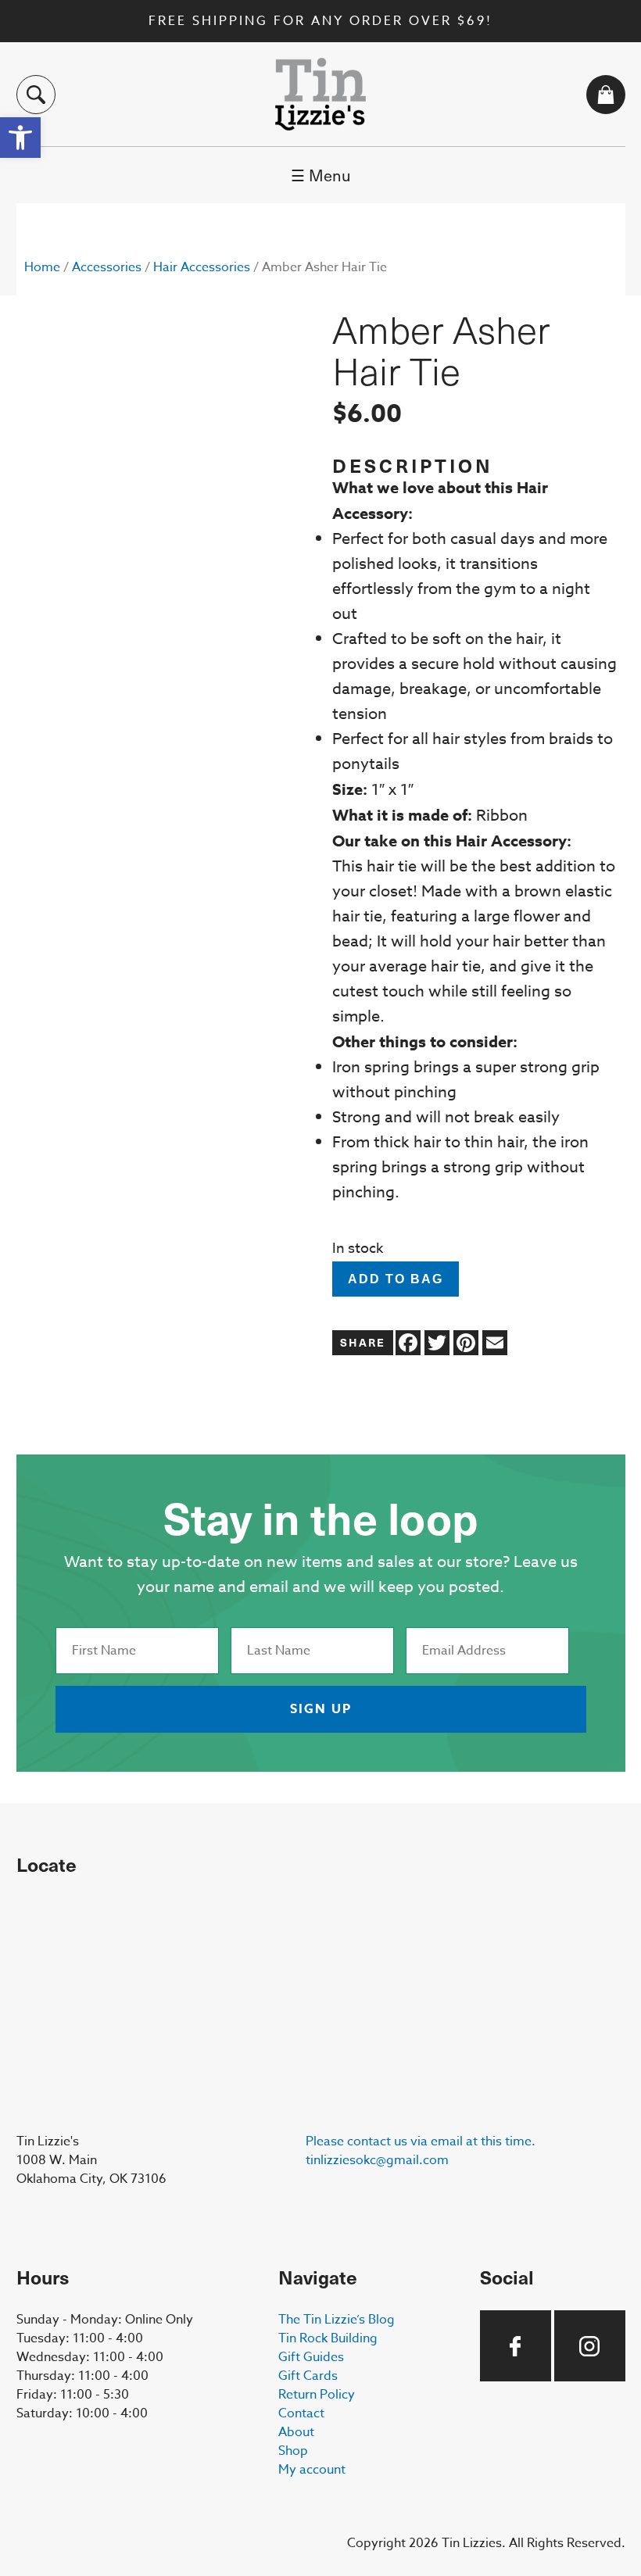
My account (312, 2470)
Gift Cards (308, 2376)
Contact (301, 2413)
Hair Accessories (202, 267)
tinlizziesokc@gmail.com (377, 2160)
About (296, 2432)
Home (42, 267)
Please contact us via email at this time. (421, 2141)
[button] (20, 138)
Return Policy (317, 2395)
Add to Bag (396, 1279)
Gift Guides (311, 2357)
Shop (293, 2451)
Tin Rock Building (328, 2338)
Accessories (107, 267)
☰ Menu (321, 175)
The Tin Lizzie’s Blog (337, 2320)
